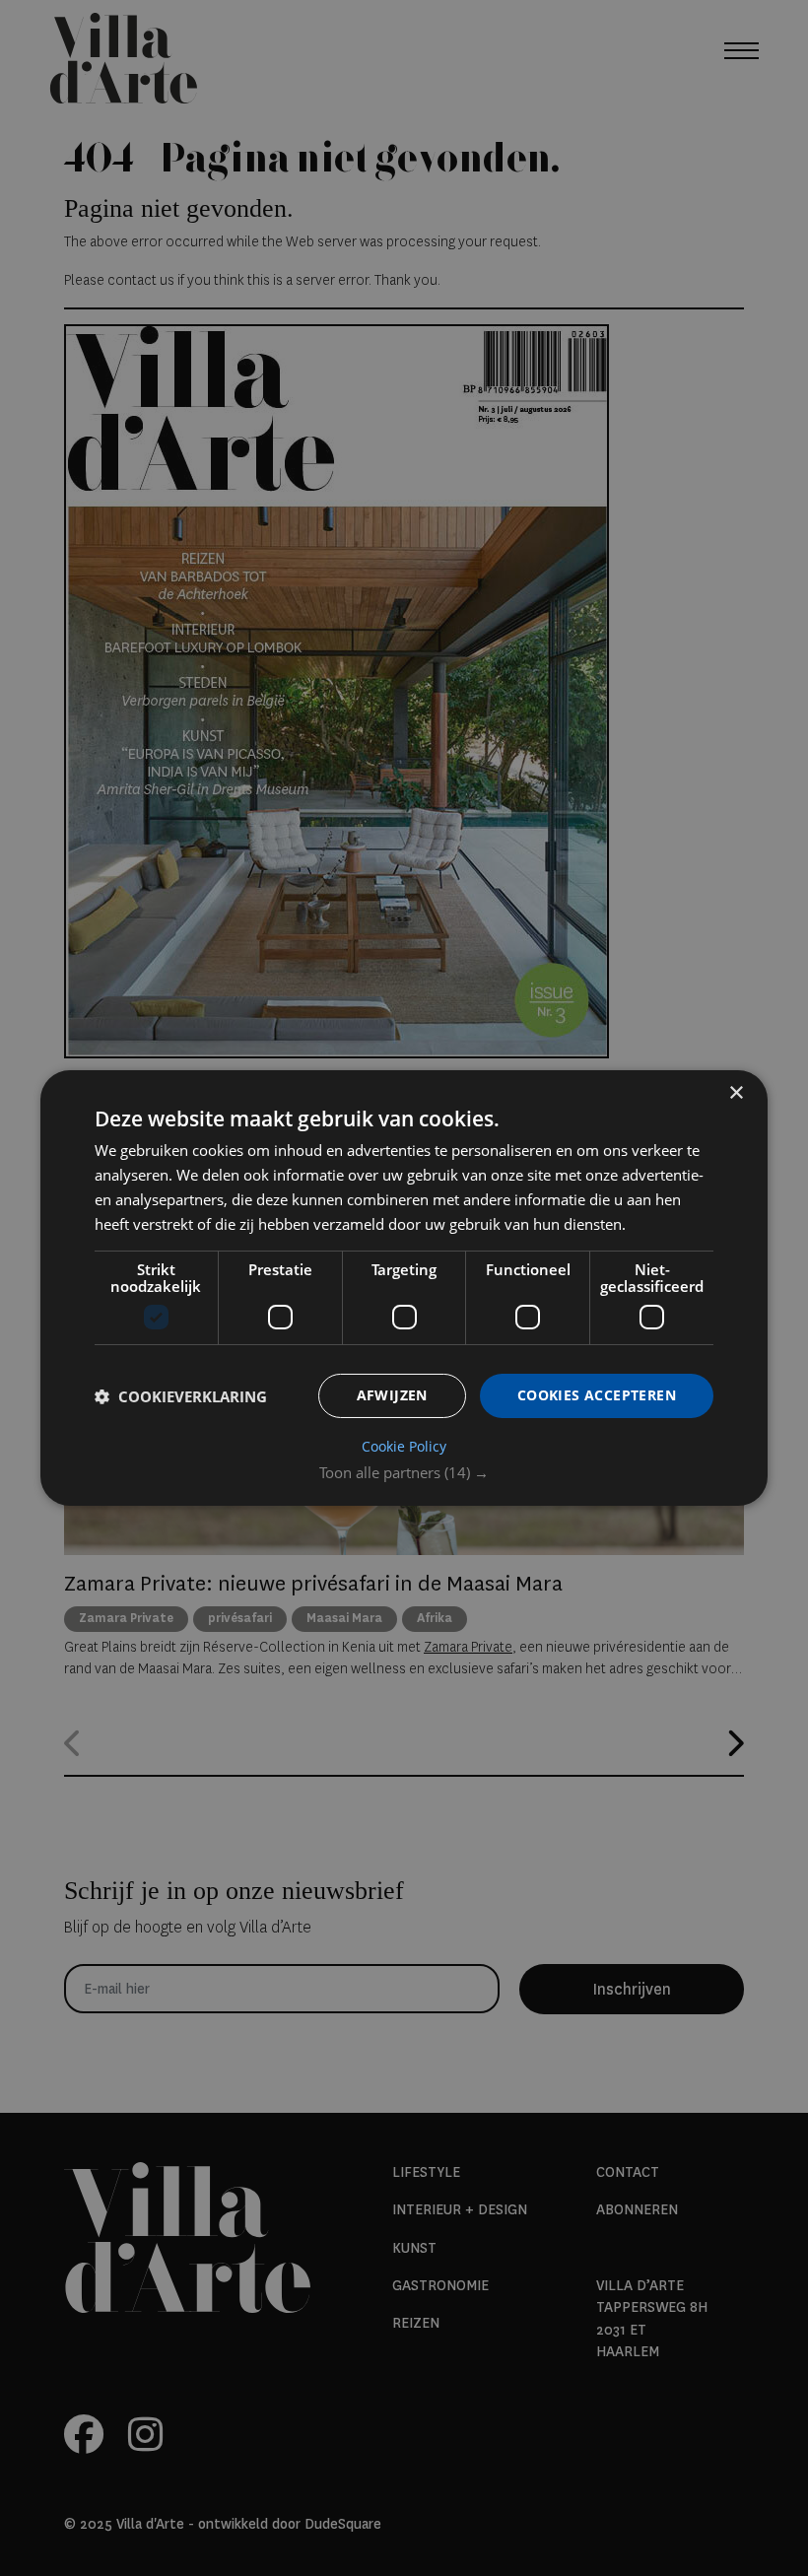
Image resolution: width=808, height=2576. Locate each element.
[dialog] (404, 1288)
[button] (404, 1472)
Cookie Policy (404, 1447)
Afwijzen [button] (392, 1395)
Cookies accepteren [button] (597, 1395)
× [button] (736, 1093)
